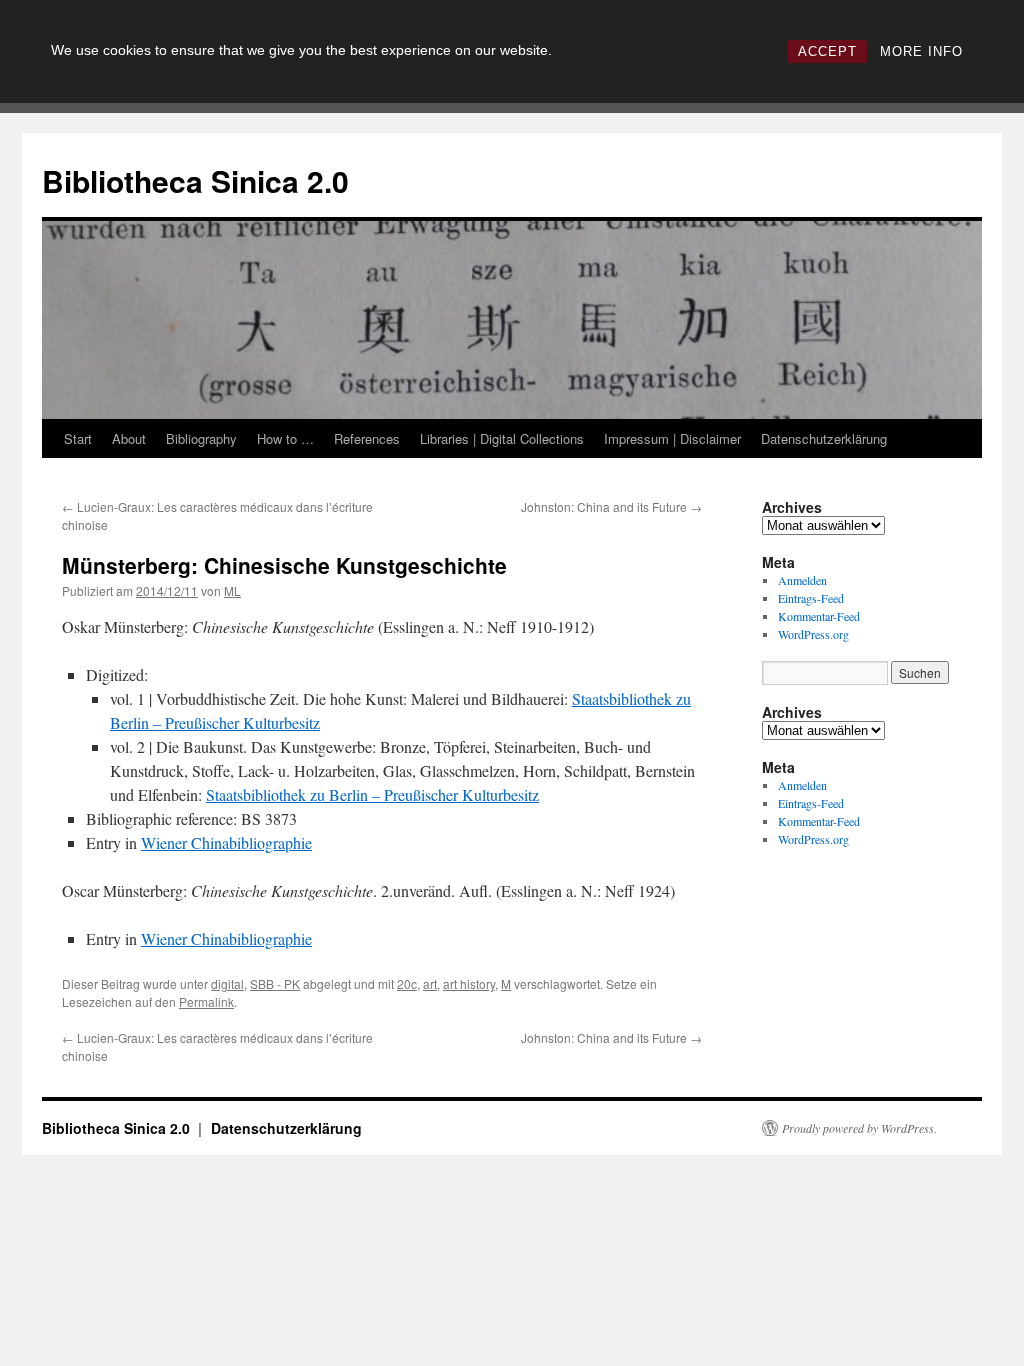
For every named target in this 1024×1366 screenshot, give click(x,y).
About (129, 438)
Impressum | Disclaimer (672, 438)
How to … (285, 438)
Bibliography (201, 438)
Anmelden (802, 580)
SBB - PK (275, 983)
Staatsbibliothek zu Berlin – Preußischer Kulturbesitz (372, 794)
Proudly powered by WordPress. (859, 1128)
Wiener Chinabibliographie (226, 842)
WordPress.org (813, 634)
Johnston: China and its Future (611, 506)
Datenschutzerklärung (824, 438)
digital (227, 983)
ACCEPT (827, 51)
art (430, 983)
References (367, 438)
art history (469, 983)
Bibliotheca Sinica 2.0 (195, 180)
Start (78, 438)
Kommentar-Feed (819, 616)
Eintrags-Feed (811, 598)
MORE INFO (921, 51)
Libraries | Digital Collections (502, 438)
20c (407, 983)
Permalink (206, 1001)
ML (232, 590)
